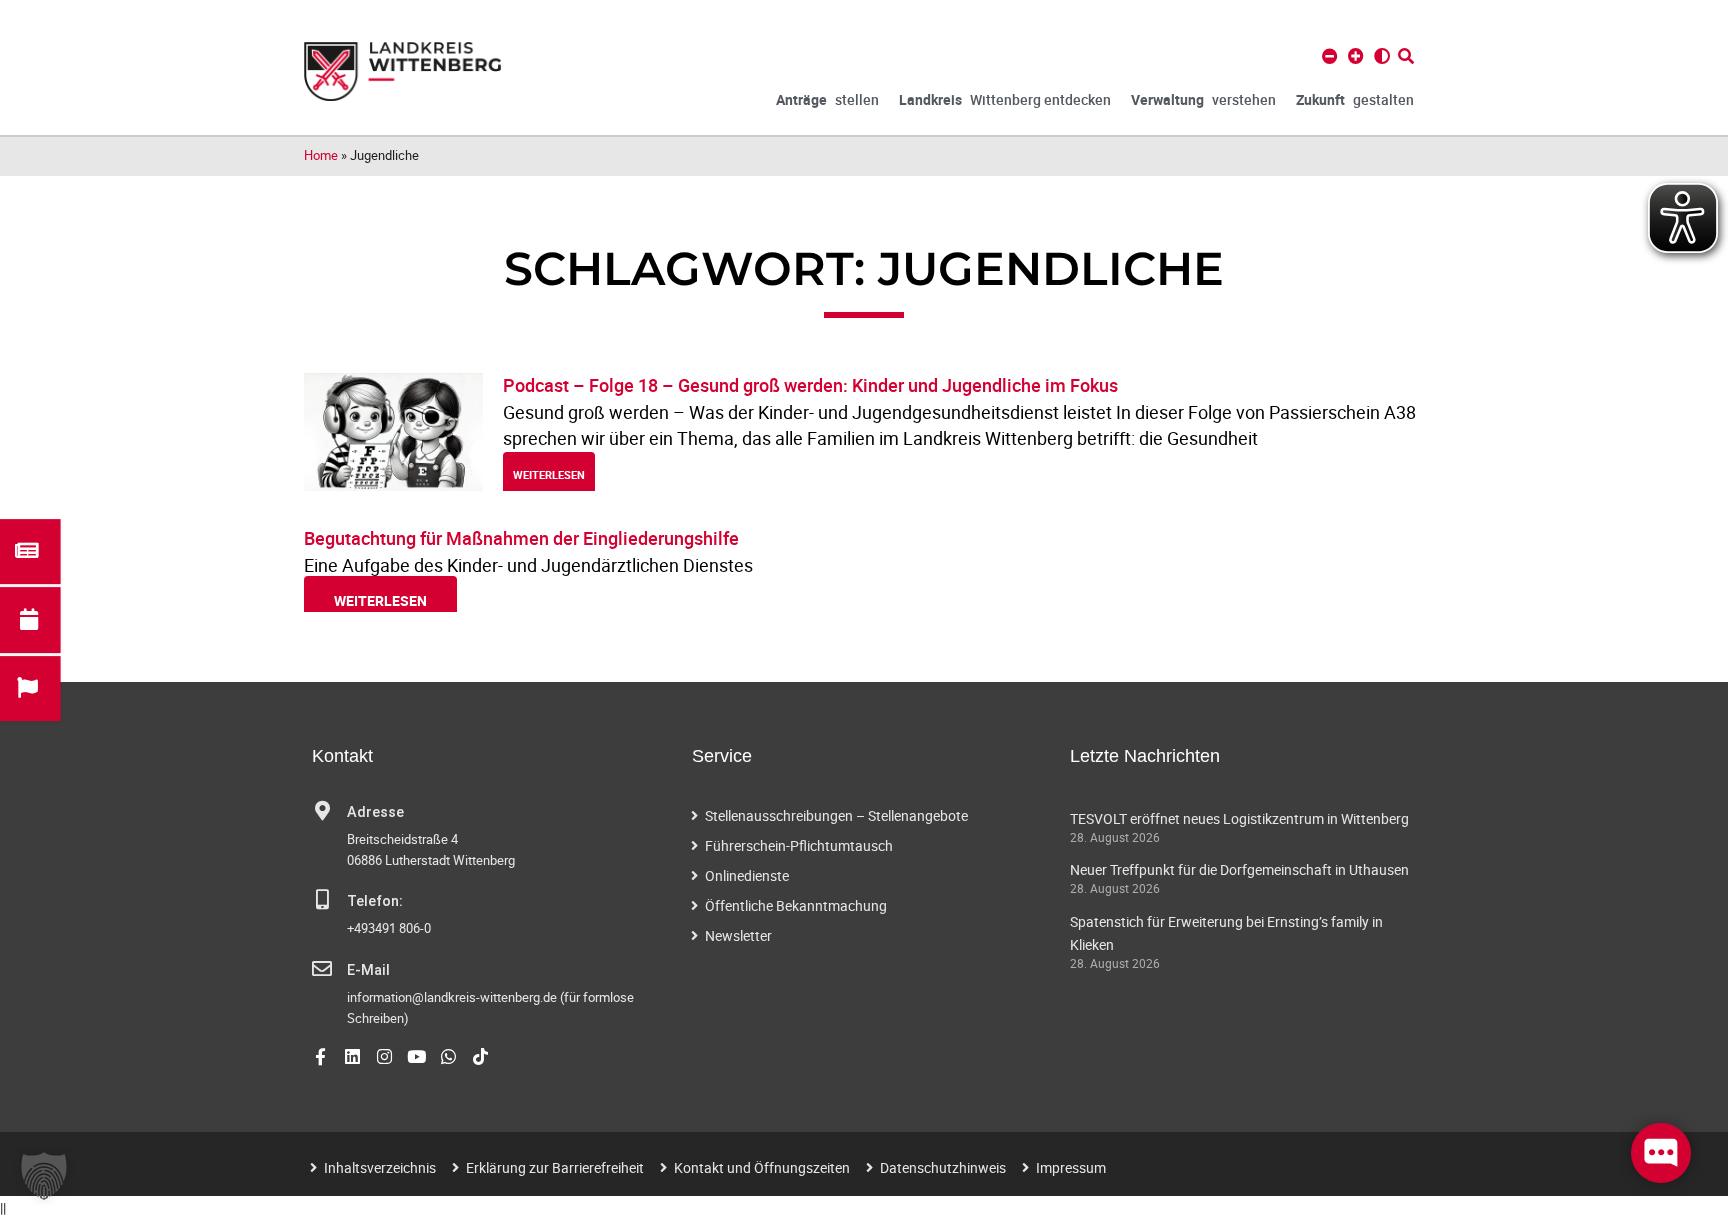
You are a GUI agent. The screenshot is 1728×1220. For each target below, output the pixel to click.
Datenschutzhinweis (943, 1167)
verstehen (1203, 99)
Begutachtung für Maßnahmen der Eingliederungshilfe (521, 538)
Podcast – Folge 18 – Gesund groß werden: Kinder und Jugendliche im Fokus (810, 385)
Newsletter (738, 935)
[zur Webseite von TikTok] (480, 1056)
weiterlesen (549, 474)
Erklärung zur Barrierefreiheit (555, 1167)
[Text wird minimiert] (1330, 56)
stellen (827, 99)
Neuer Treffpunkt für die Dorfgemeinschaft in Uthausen (1239, 869)
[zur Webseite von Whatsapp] (448, 1056)
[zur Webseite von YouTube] (416, 1056)
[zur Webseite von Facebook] (320, 1056)
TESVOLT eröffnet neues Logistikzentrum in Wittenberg (1239, 818)
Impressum (1071, 1167)
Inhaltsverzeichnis (380, 1167)
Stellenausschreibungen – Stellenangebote (836, 815)
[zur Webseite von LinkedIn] (352, 1056)
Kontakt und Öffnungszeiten (762, 1167)
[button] (44, 1176)
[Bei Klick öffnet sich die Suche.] (1406, 56)
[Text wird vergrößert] (1356, 56)
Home (321, 155)
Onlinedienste (747, 875)
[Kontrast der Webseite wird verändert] (1382, 56)
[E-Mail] (322, 969)
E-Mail (368, 970)
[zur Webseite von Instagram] (384, 1056)
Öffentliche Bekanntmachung (796, 905)
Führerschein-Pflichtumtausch (799, 845)
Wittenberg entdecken (1005, 99)
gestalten (1355, 99)
